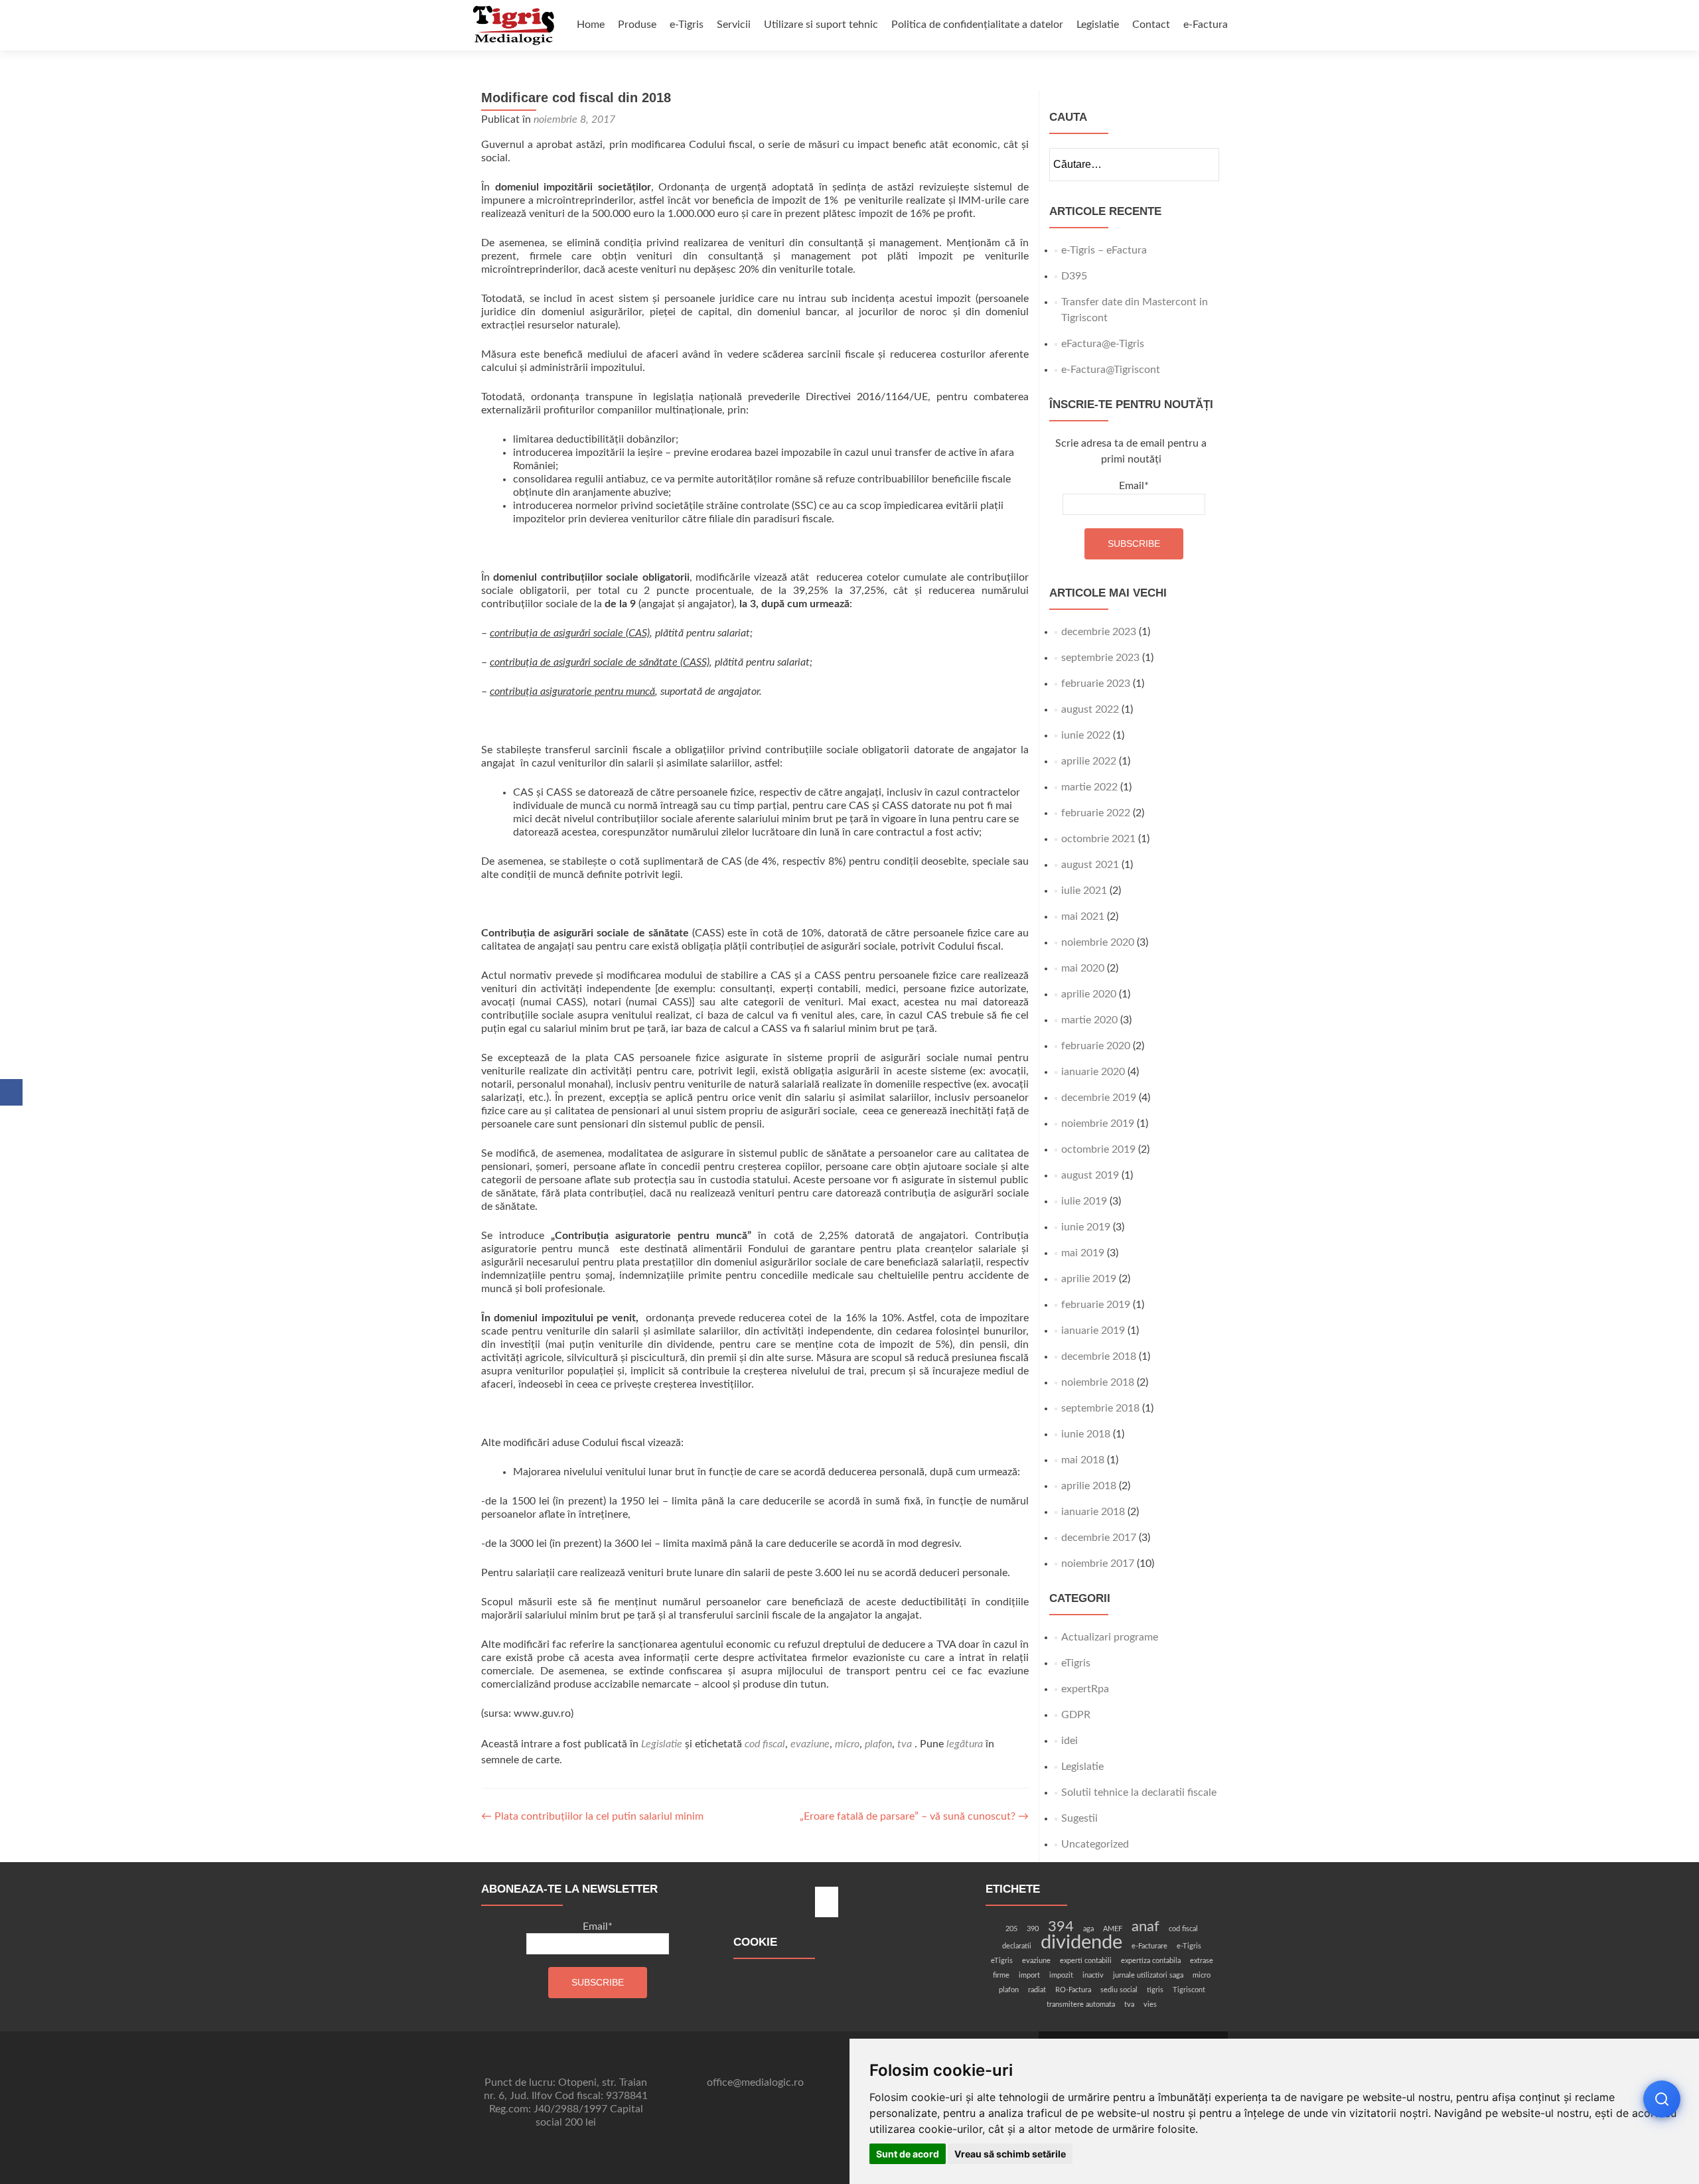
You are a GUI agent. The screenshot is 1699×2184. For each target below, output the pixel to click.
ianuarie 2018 (1093, 1512)
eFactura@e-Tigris (1103, 344)
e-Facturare (1149, 1946)
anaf (1145, 1927)
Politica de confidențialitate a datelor (977, 25)
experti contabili (1086, 1961)
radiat (1037, 1990)
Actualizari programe (1110, 1637)
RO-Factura (1073, 1990)
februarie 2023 (1096, 684)
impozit (1061, 1975)
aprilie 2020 (1089, 994)
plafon (878, 1744)
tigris (1155, 1990)
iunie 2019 (1086, 1227)
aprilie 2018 (1089, 1486)
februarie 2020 (1096, 1046)
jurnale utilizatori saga (1148, 1975)
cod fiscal (765, 1744)
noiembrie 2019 (1098, 1124)
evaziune (810, 1744)
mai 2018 (1083, 1460)
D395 (1074, 276)
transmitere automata (1081, 2004)
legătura (965, 1744)
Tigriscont (1189, 1990)
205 (1011, 1929)
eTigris (1076, 1663)
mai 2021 (1083, 916)
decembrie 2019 (1099, 1098)
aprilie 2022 (1089, 761)
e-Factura (1206, 25)
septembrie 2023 (1100, 658)
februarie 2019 (1096, 1305)
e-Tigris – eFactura (1104, 250)
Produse (637, 25)
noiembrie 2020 (1098, 942)
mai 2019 (1083, 1253)
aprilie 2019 (1089, 1279)
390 (1033, 1929)
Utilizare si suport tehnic (821, 25)
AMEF (1113, 1929)
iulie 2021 (1084, 891)
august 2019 (1090, 1175)
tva (905, 1744)
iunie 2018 (1086, 1434)
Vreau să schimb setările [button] (1010, 2154)
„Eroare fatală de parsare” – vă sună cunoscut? (914, 1816)
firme (1001, 1975)
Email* (1134, 486)
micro (847, 1744)
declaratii (1017, 1946)
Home (591, 25)
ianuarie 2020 (1093, 1072)
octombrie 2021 (1098, 839)
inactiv (1093, 1975)
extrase (1202, 1961)
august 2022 (1090, 709)
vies (1150, 2004)
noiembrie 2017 (1098, 1564)
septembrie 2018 (1100, 1408)
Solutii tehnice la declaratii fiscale (1139, 1792)
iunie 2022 (1086, 735)
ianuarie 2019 (1093, 1331)
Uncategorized (1095, 1844)
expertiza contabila (1151, 1961)
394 (1061, 1927)
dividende (1081, 1942)
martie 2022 (1089, 787)
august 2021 (1090, 865)
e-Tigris (687, 25)
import (1029, 1975)
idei (1070, 1741)
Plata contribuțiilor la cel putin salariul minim (592, 1816)
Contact (1151, 25)
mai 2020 (1083, 968)
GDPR (1076, 1715)
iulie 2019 (1084, 1201)
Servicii (734, 25)
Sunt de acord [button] (908, 2154)
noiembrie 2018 (1098, 1382)
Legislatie (1098, 25)
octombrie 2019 (1098, 1149)
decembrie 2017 (1099, 1538)
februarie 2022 (1096, 813)
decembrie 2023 (1099, 632)
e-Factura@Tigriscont (1111, 370)
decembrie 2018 (1099, 1356)
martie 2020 (1089, 1020)
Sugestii (1079, 1818)
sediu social (1119, 1990)
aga (1088, 1929)
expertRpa (1085, 1689)
